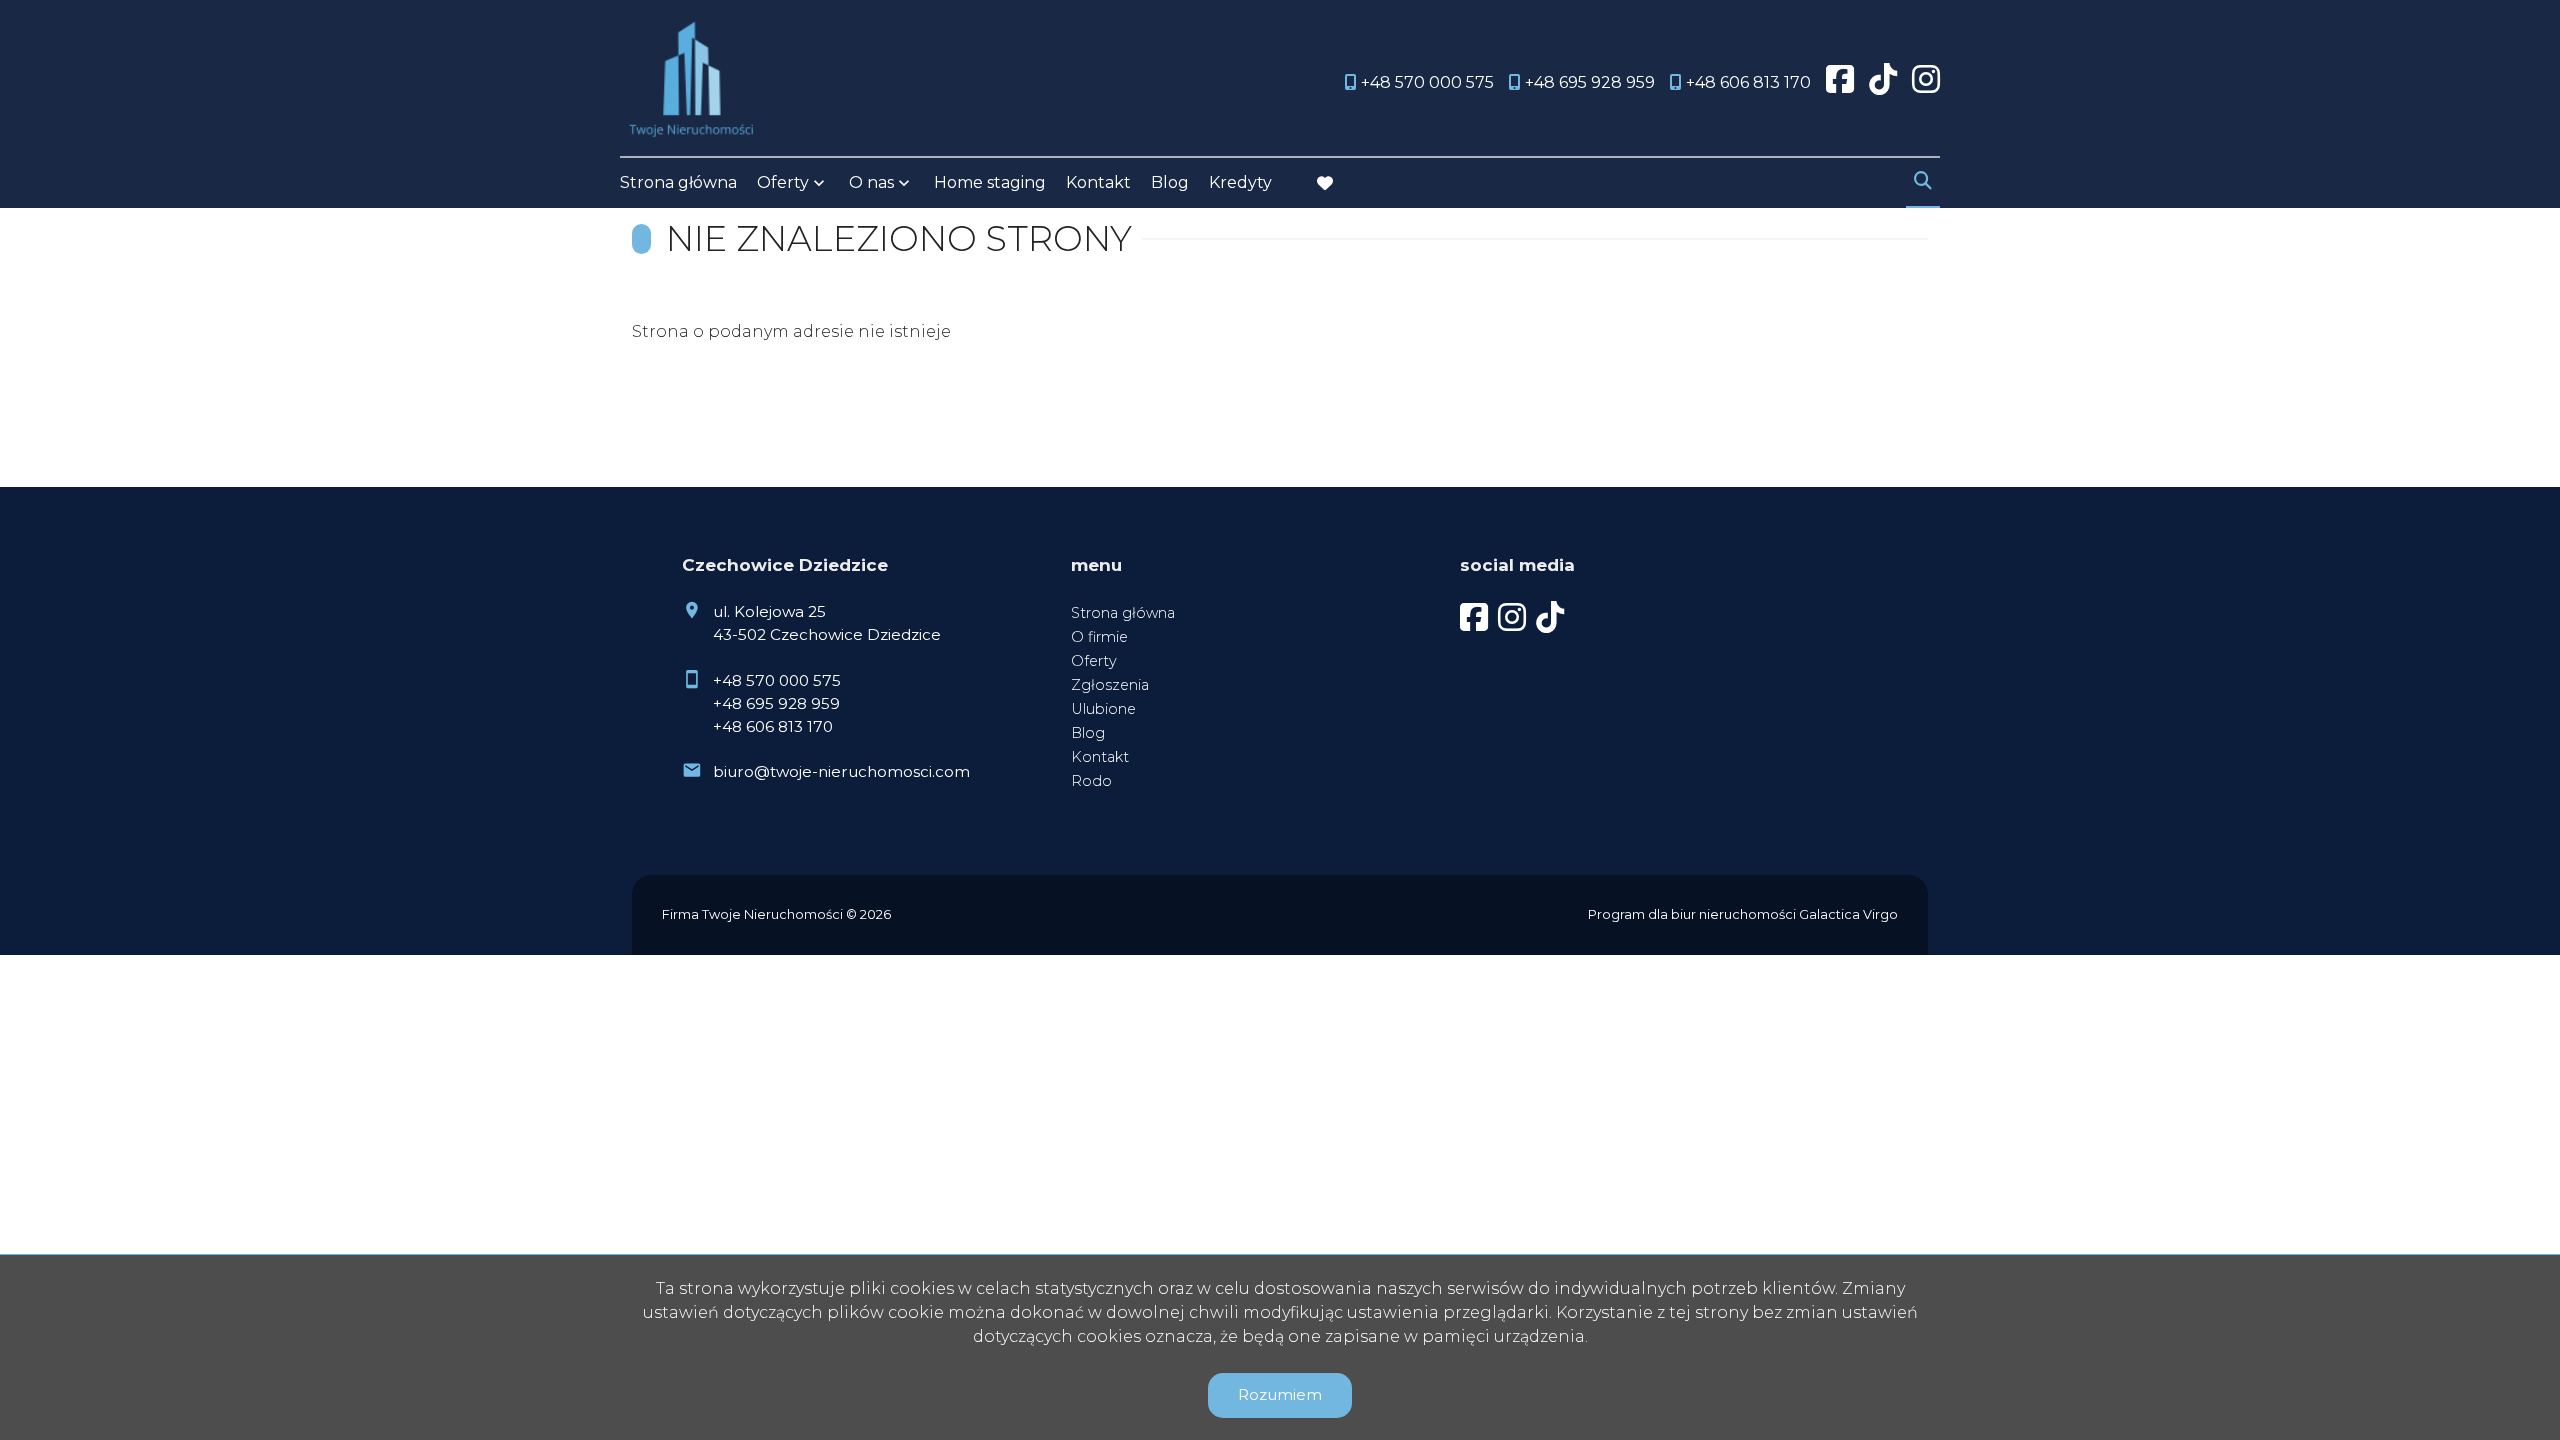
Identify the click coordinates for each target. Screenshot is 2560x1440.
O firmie (1099, 637)
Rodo (1091, 781)
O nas (871, 182)
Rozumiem (1280, 1394)
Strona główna (678, 182)
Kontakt (1098, 182)
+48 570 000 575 (777, 680)
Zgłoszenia (1110, 685)
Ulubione (1103, 709)
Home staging (990, 182)
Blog (1170, 182)
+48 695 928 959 (776, 703)
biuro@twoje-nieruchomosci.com (841, 771)
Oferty (783, 182)
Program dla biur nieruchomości (1693, 914)
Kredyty (1240, 182)
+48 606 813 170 (773, 726)
